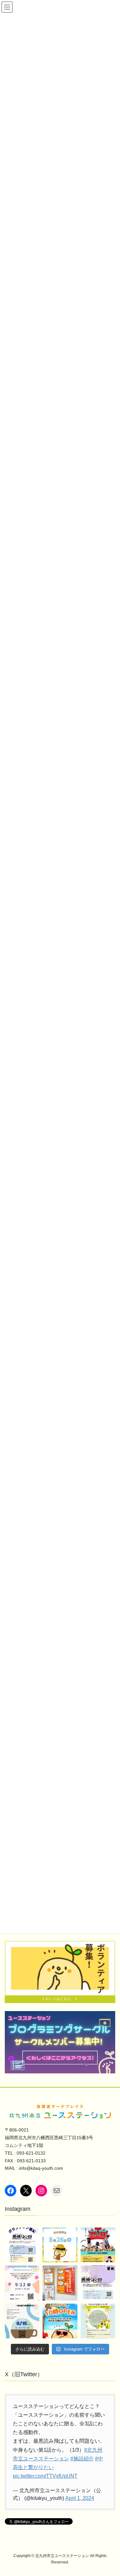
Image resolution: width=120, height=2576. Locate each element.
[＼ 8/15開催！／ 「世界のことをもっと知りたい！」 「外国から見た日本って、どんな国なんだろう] (22, 2321)
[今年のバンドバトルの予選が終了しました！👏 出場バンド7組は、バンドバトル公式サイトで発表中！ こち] (98, 2245)
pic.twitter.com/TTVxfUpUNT (45, 2476)
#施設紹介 (82, 2459)
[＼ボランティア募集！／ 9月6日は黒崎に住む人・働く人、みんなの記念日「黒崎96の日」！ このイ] (98, 2283)
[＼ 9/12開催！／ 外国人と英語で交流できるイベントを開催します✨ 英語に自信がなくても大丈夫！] (22, 2283)
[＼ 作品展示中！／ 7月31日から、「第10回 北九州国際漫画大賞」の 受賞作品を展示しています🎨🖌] (60, 2283)
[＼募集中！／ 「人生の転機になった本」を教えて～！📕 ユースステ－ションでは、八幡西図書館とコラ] (98, 2321)
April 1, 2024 (80, 2498)
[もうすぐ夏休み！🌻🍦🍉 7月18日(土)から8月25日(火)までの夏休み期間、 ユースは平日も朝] (60, 2321)
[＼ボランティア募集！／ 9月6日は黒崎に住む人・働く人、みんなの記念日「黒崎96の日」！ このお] (22, 2245)
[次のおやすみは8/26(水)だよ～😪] (60, 2245)
